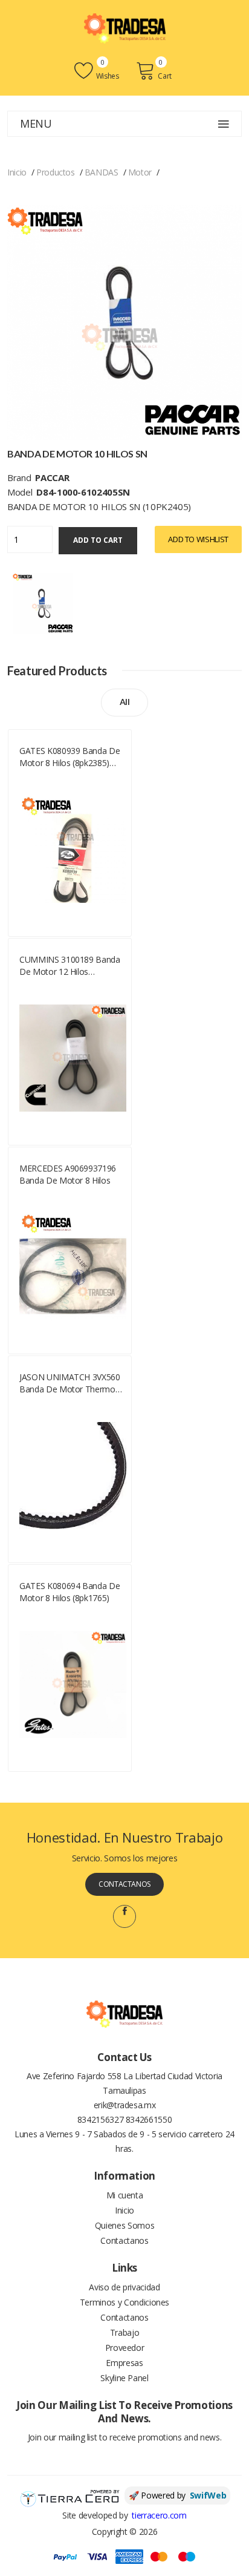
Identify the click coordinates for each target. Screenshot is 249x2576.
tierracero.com (159, 2515)
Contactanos (124, 1884)
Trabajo (125, 2332)
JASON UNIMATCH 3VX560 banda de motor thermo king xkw (70, 1383)
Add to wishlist (198, 539)
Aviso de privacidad (124, 2287)
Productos (56, 172)
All (125, 702)
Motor (140, 172)
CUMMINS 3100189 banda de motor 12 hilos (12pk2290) (70, 966)
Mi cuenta (125, 2195)
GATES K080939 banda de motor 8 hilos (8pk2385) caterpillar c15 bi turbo (70, 757)
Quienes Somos (124, 2225)
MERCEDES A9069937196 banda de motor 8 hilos (68, 1174)
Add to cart (98, 540)
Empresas (124, 2363)
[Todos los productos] (43, 602)
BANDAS (102, 172)
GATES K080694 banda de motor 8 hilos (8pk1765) (70, 1592)
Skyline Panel (124, 2378)
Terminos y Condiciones (124, 2302)
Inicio (17, 172)
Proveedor (125, 2348)
